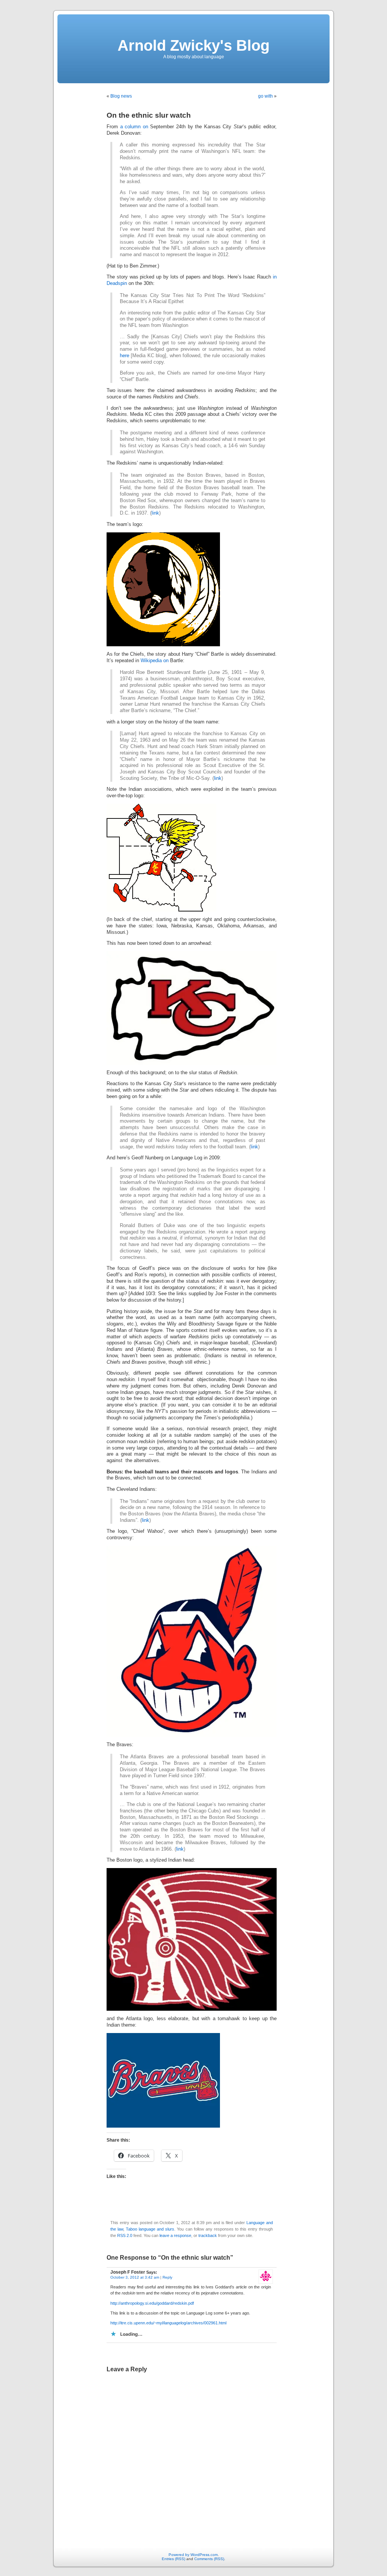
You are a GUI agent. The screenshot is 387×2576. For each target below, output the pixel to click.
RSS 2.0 (125, 2235)
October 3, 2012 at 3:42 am (135, 2277)
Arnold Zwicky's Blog (193, 45)
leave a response (175, 2235)
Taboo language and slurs (150, 2229)
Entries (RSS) (173, 2559)
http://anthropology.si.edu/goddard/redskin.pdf (152, 2303)
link (155, 513)
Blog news (121, 96)
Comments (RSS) (209, 2559)
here (125, 356)
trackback (208, 2235)
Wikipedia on (155, 661)
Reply (167, 2277)
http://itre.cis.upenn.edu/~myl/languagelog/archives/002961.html (168, 2323)
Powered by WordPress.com (193, 2555)
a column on (134, 127)
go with (265, 96)
